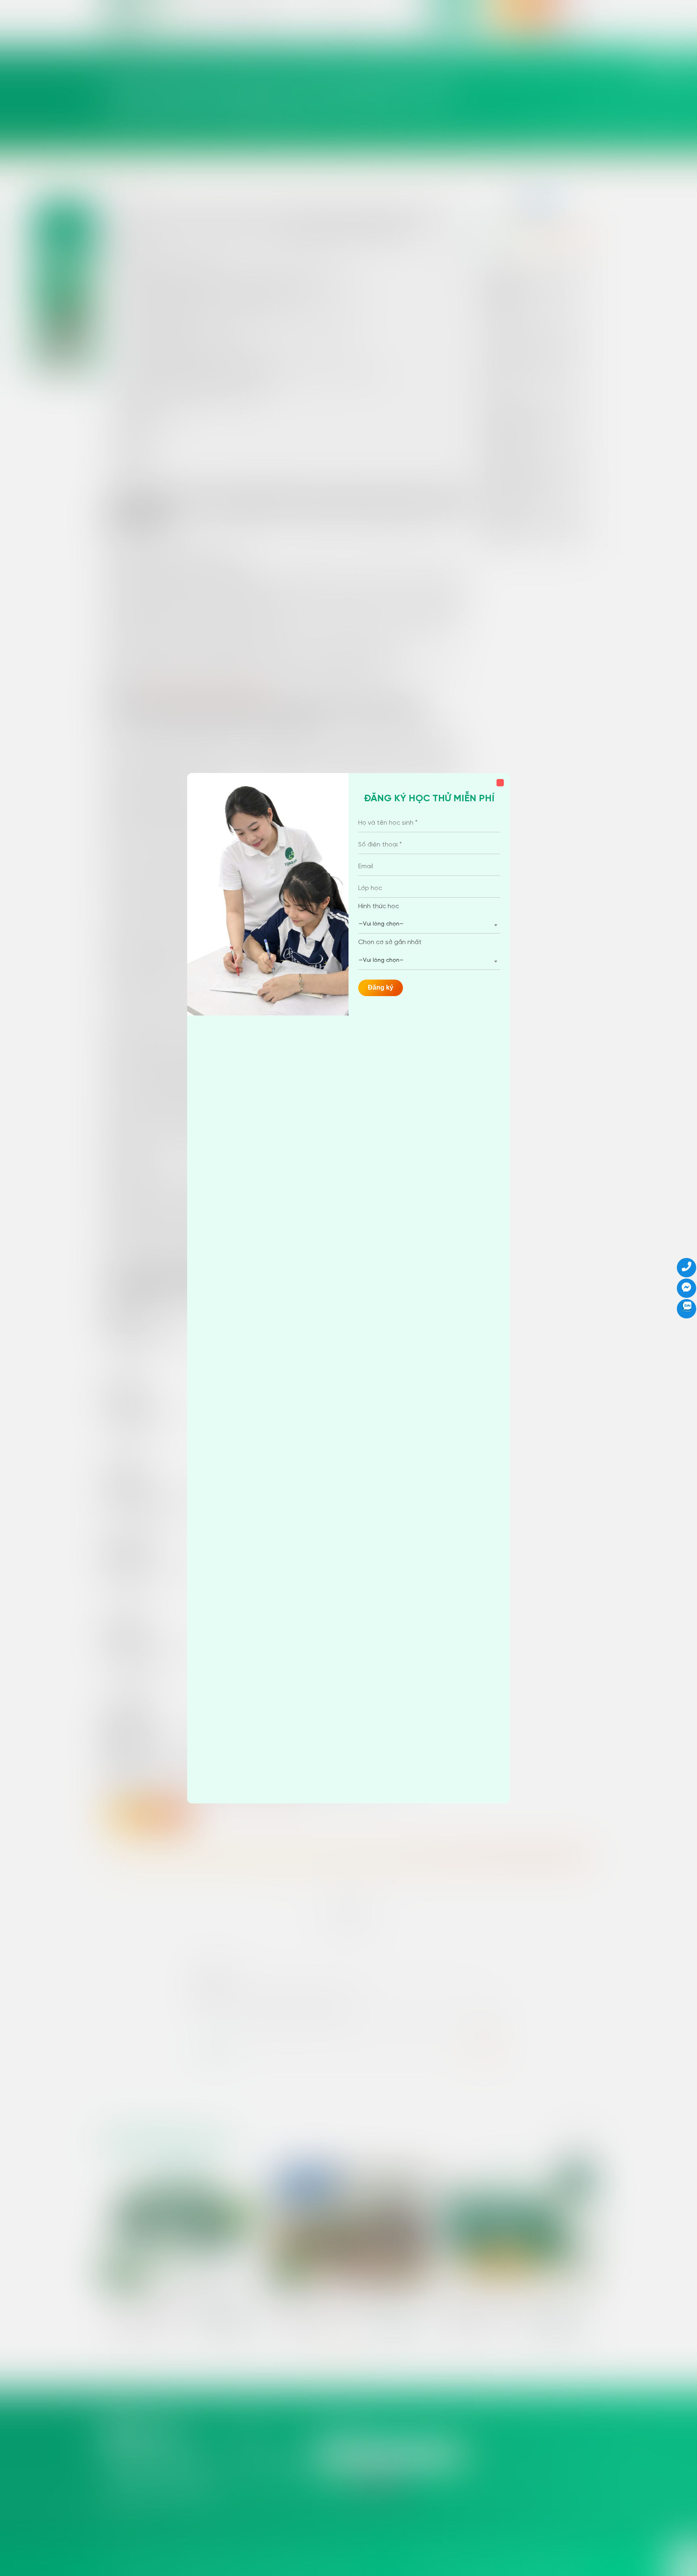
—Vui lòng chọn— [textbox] (381, 924)
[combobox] (429, 924)
